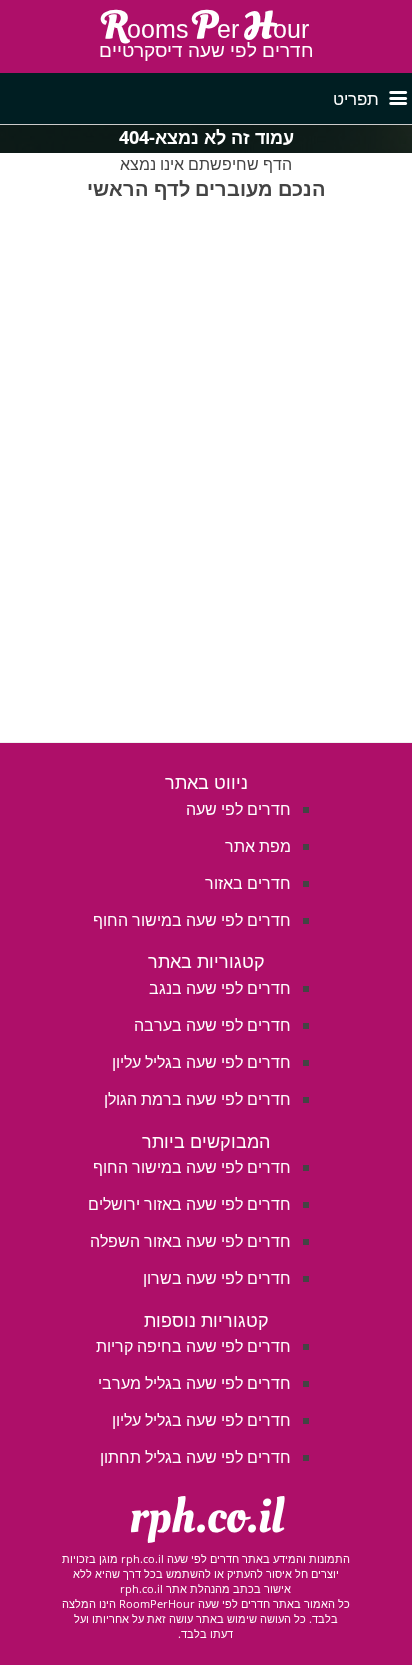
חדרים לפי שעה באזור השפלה (190, 1241)
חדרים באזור (248, 883)
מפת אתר (258, 846)
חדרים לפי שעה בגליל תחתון (195, 1457)
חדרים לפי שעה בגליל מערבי (194, 1383)
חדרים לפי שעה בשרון (217, 1278)
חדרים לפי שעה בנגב (220, 988)
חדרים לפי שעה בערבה (212, 1025)
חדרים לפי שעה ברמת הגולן (197, 1099)
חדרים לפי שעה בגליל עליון (201, 1062)
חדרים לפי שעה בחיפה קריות (193, 1346)
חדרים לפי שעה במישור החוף (192, 920)
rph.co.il (206, 1517)
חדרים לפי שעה (238, 809)
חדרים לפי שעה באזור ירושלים (189, 1204)
